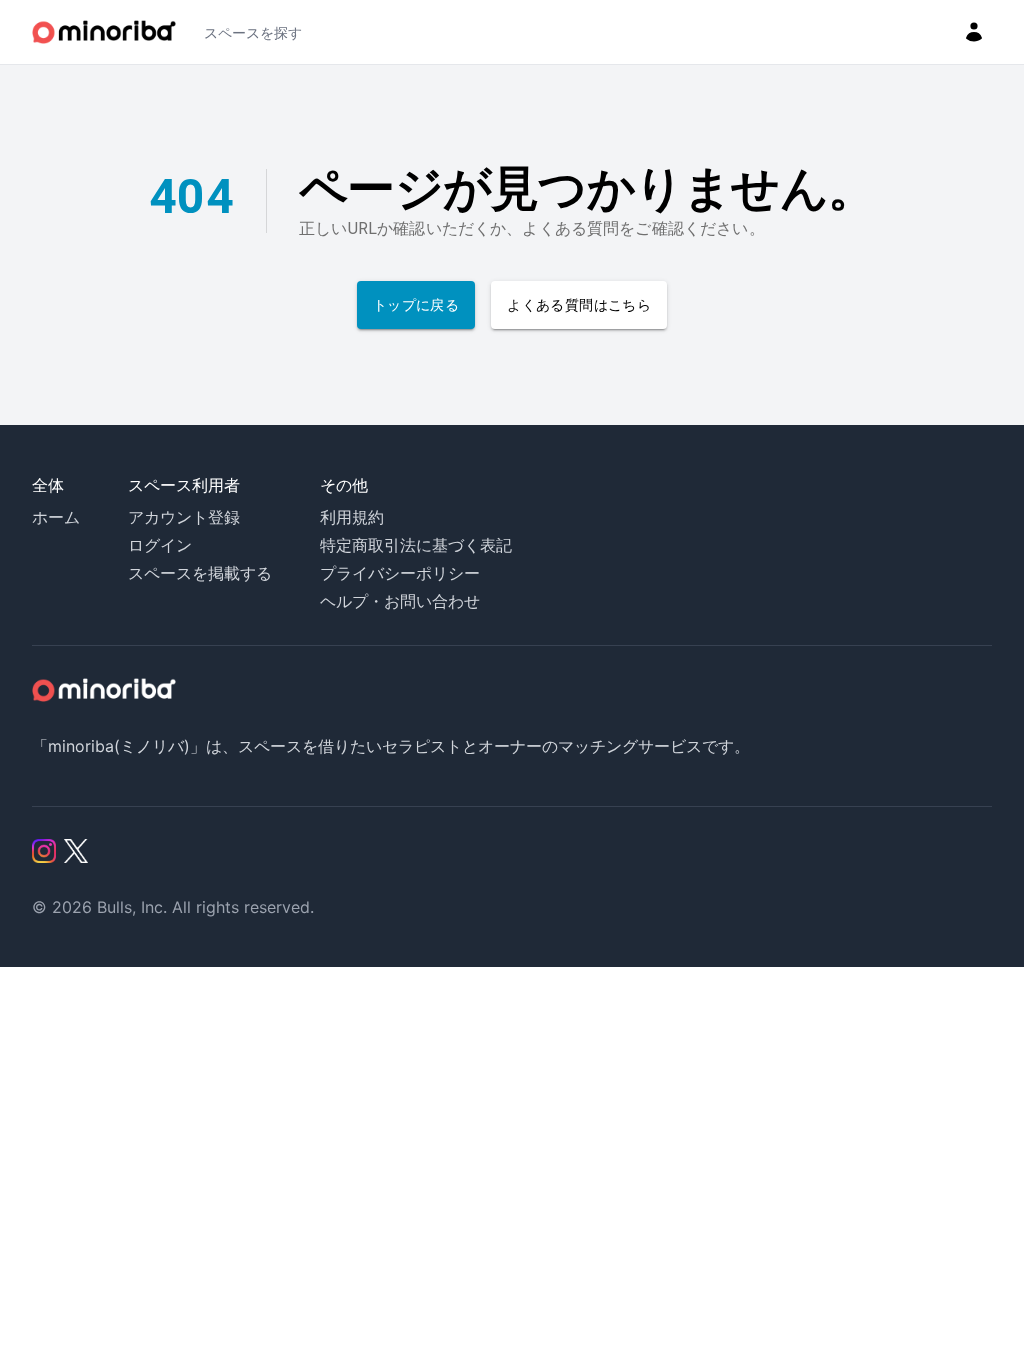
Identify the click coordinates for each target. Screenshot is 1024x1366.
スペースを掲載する (200, 573)
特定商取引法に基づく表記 (416, 545)
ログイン (160, 545)
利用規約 (352, 517)
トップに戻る (416, 305)
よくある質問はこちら (579, 305)
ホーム (56, 517)
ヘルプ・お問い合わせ (400, 601)
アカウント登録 (184, 517)
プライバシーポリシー (400, 573)
